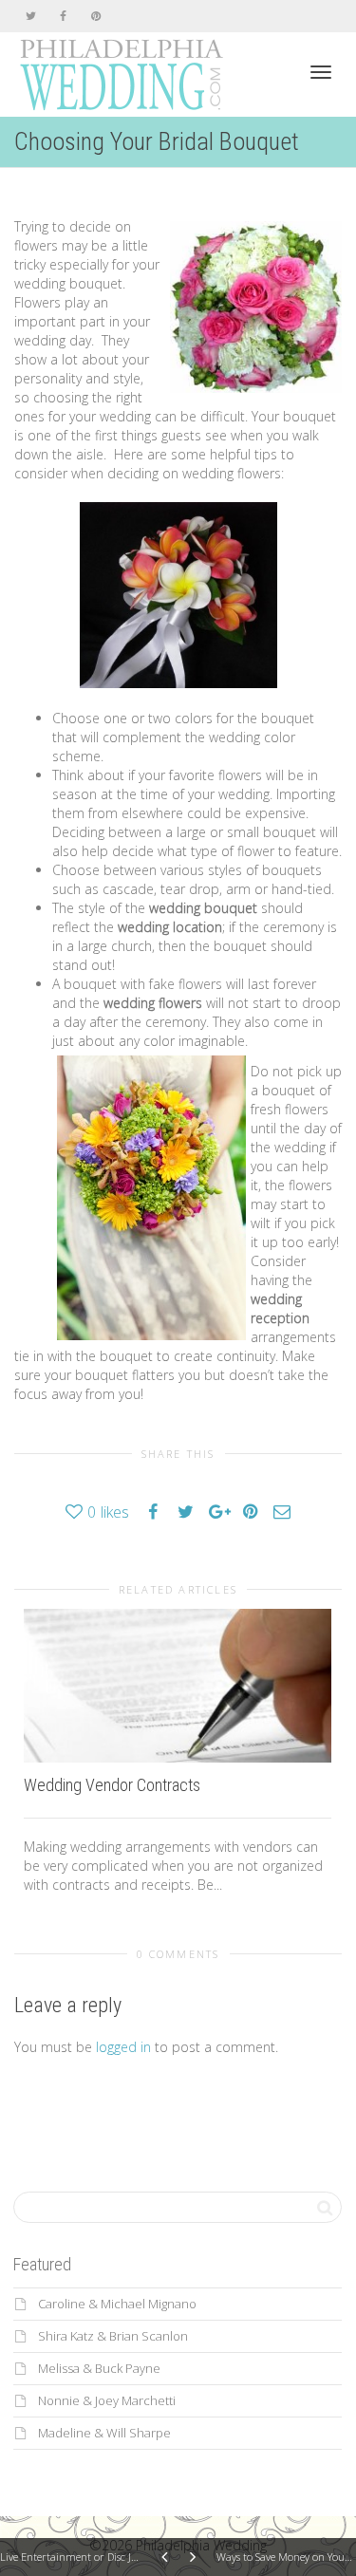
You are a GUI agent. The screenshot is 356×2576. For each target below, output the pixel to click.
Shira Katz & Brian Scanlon (113, 2336)
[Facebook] (63, 16)
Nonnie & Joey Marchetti (107, 2400)
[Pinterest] (95, 16)
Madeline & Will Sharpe (104, 2433)
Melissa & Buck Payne (99, 2368)
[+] (178, 1686)
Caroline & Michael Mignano (117, 2304)
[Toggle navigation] (321, 72)
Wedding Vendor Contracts (112, 1785)
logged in (123, 2047)
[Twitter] (31, 16)
